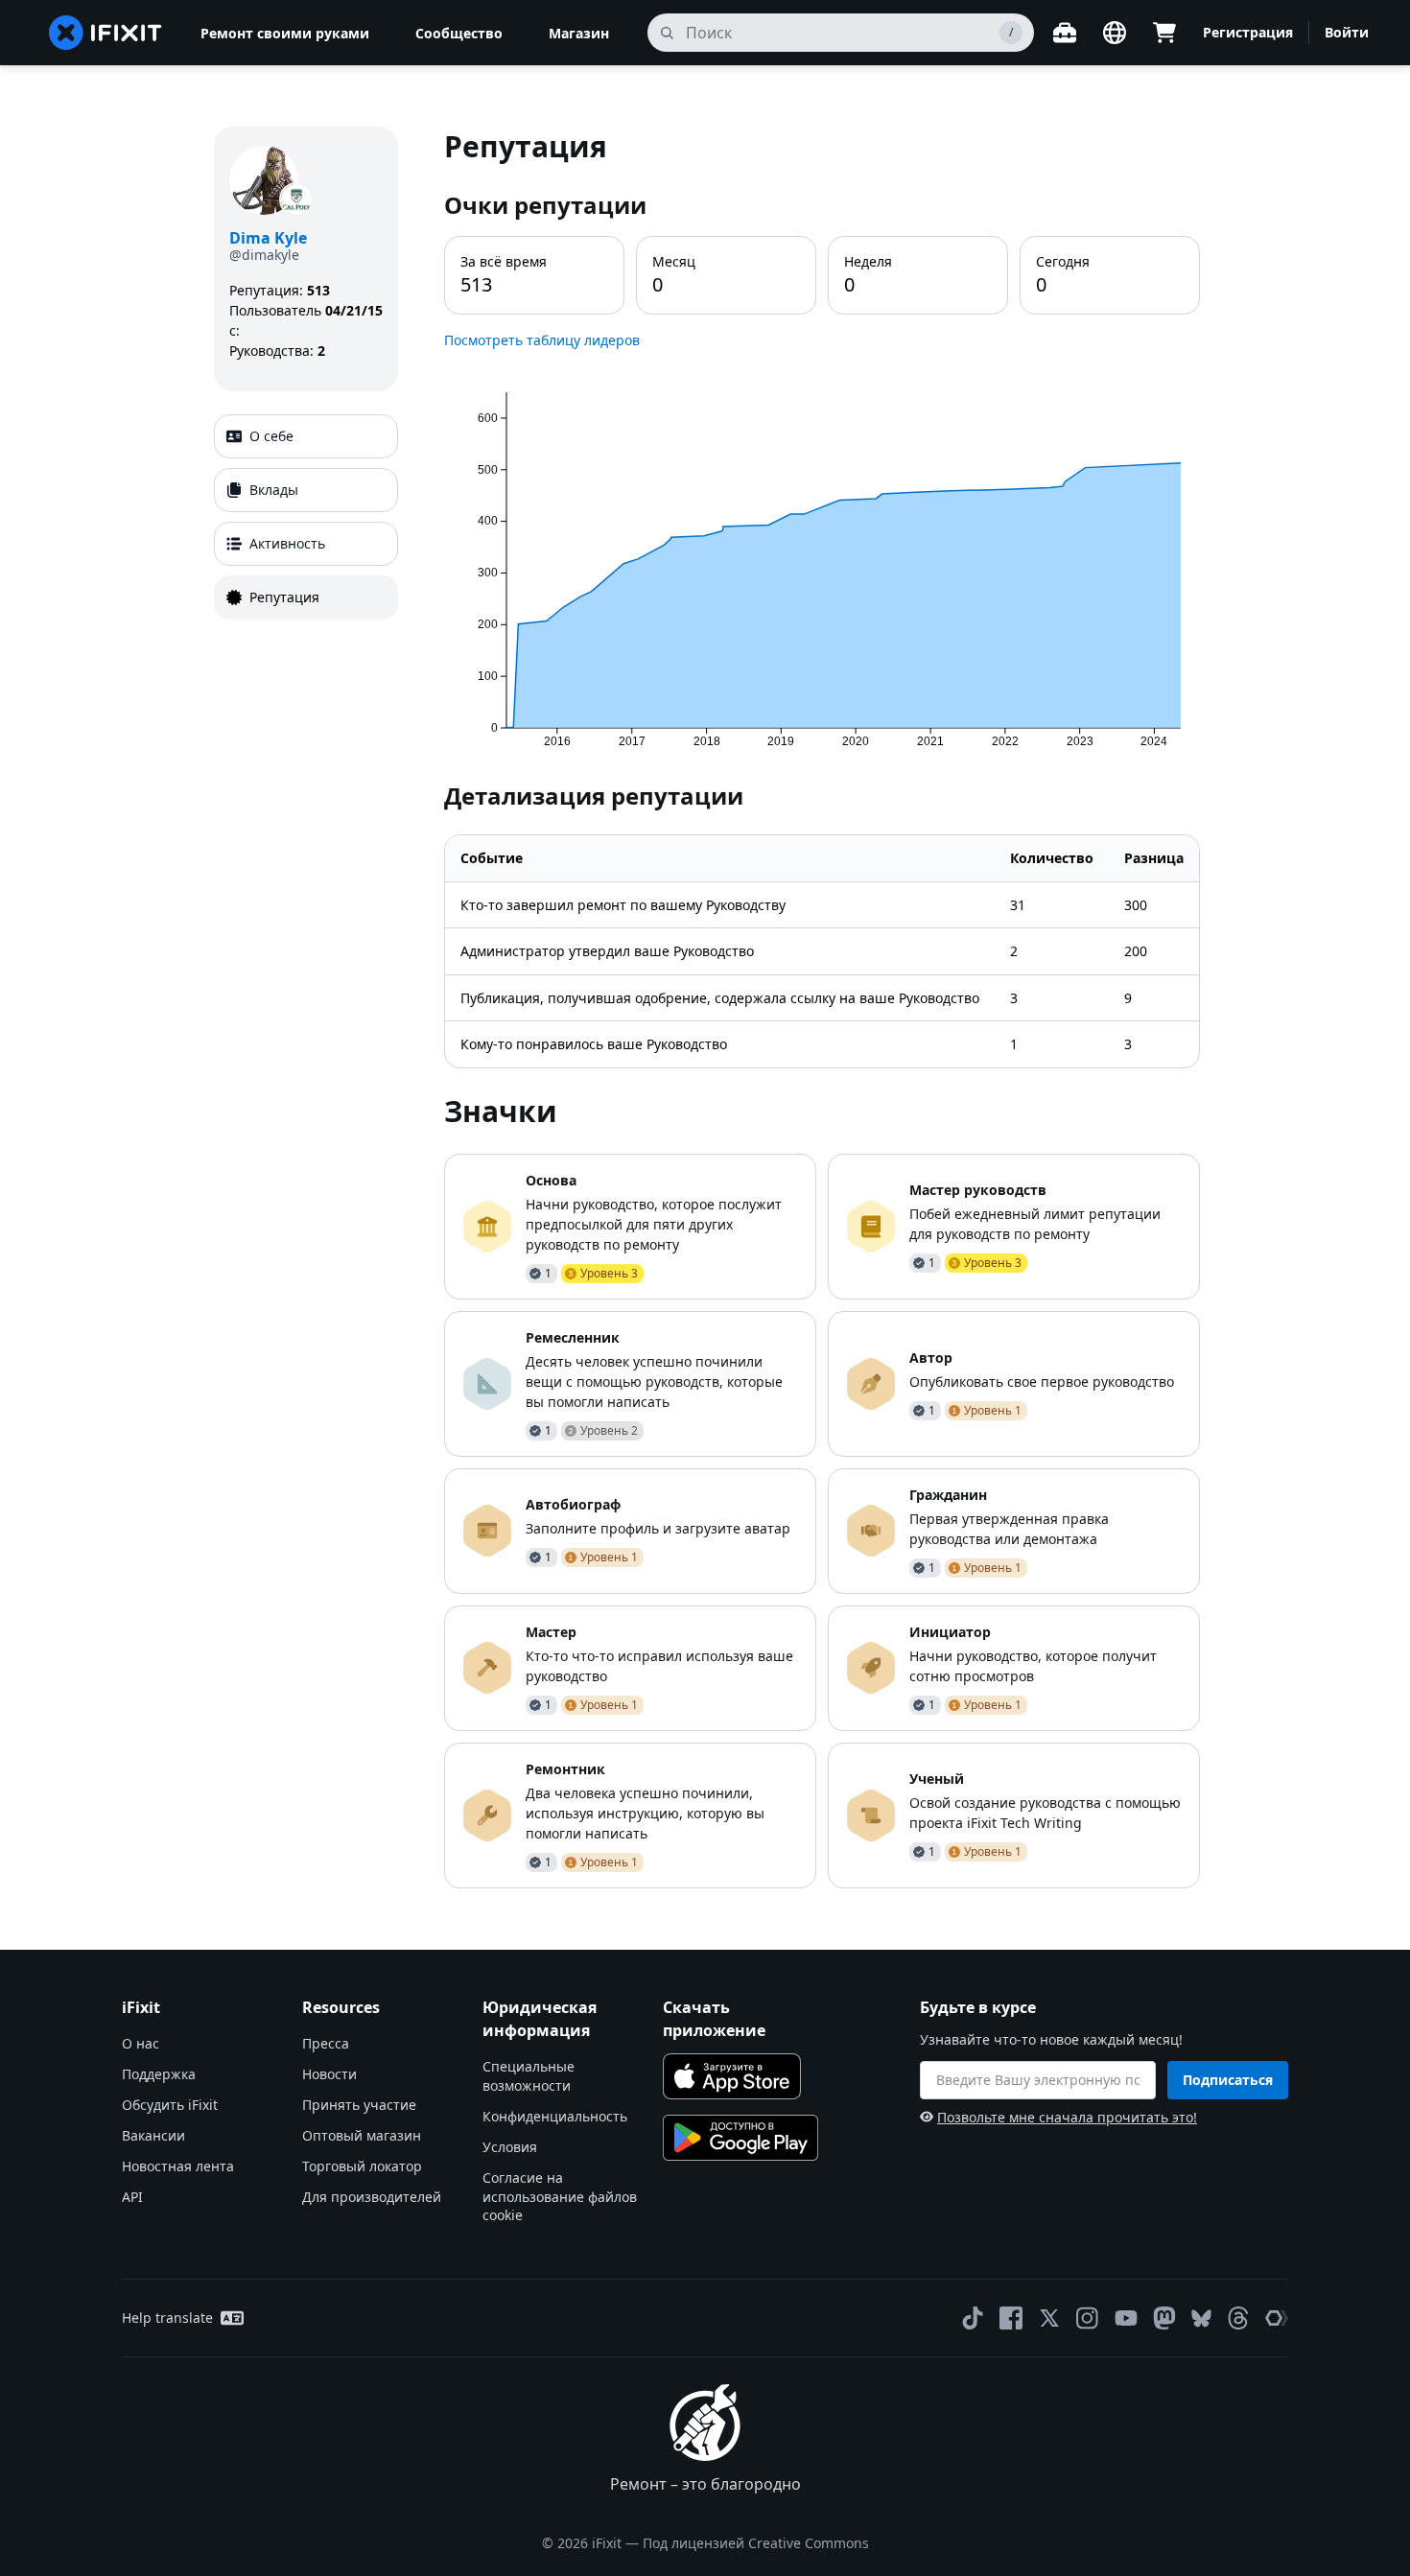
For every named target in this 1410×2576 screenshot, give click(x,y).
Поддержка (159, 2074)
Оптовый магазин (362, 2135)
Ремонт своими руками (285, 33)
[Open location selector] (1115, 33)
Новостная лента (178, 2166)
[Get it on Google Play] (740, 2138)
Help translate (167, 2318)
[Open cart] (1164, 33)
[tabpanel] (822, 1007)
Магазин (579, 33)
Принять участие (359, 2105)
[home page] (106, 33)
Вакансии (153, 2135)
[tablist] (306, 517)
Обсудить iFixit (170, 2105)
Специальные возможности (529, 2076)
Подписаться (1228, 2080)
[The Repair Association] (1277, 2318)
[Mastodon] (1164, 2318)
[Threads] (1238, 2318)
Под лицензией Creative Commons (756, 2543)
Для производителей (372, 2197)
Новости (329, 2074)
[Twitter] (1049, 2318)
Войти (1347, 32)
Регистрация (1248, 32)
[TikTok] (973, 2318)
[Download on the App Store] (732, 2076)
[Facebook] (1011, 2318)
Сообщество (459, 33)
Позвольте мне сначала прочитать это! (1067, 2117)
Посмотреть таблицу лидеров (542, 340)
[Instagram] (1088, 2318)
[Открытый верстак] (1065, 33)
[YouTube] (1126, 2318)
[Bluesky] (1201, 2318)
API (132, 2197)
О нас (141, 2043)
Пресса (326, 2043)
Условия (510, 2147)
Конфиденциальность (555, 2116)
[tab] (306, 436)
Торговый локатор (362, 2166)
